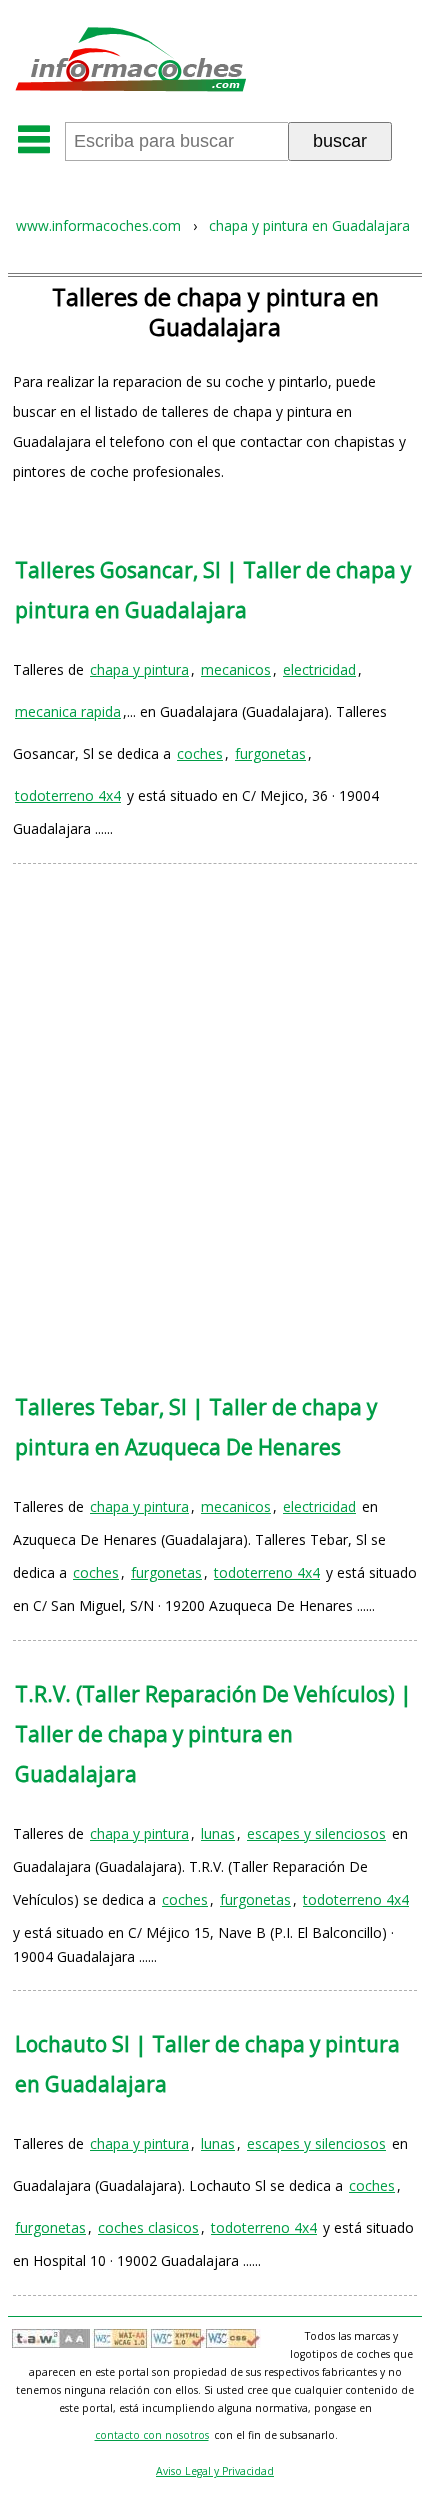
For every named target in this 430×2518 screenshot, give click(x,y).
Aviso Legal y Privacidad (215, 2471)
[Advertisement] (215, 1109)
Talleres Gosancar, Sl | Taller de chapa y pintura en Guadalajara (213, 590)
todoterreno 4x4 (68, 795)
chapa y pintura (139, 669)
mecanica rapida (68, 711)
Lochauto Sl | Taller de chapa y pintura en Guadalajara (207, 2064)
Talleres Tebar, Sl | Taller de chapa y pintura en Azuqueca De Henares (196, 1427)
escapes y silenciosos (316, 1833)
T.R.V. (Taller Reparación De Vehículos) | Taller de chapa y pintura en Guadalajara (213, 1734)
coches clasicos (148, 2227)
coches (200, 753)
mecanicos (236, 669)
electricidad (319, 669)
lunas (218, 1833)
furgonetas (270, 753)
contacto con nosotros (152, 2435)
